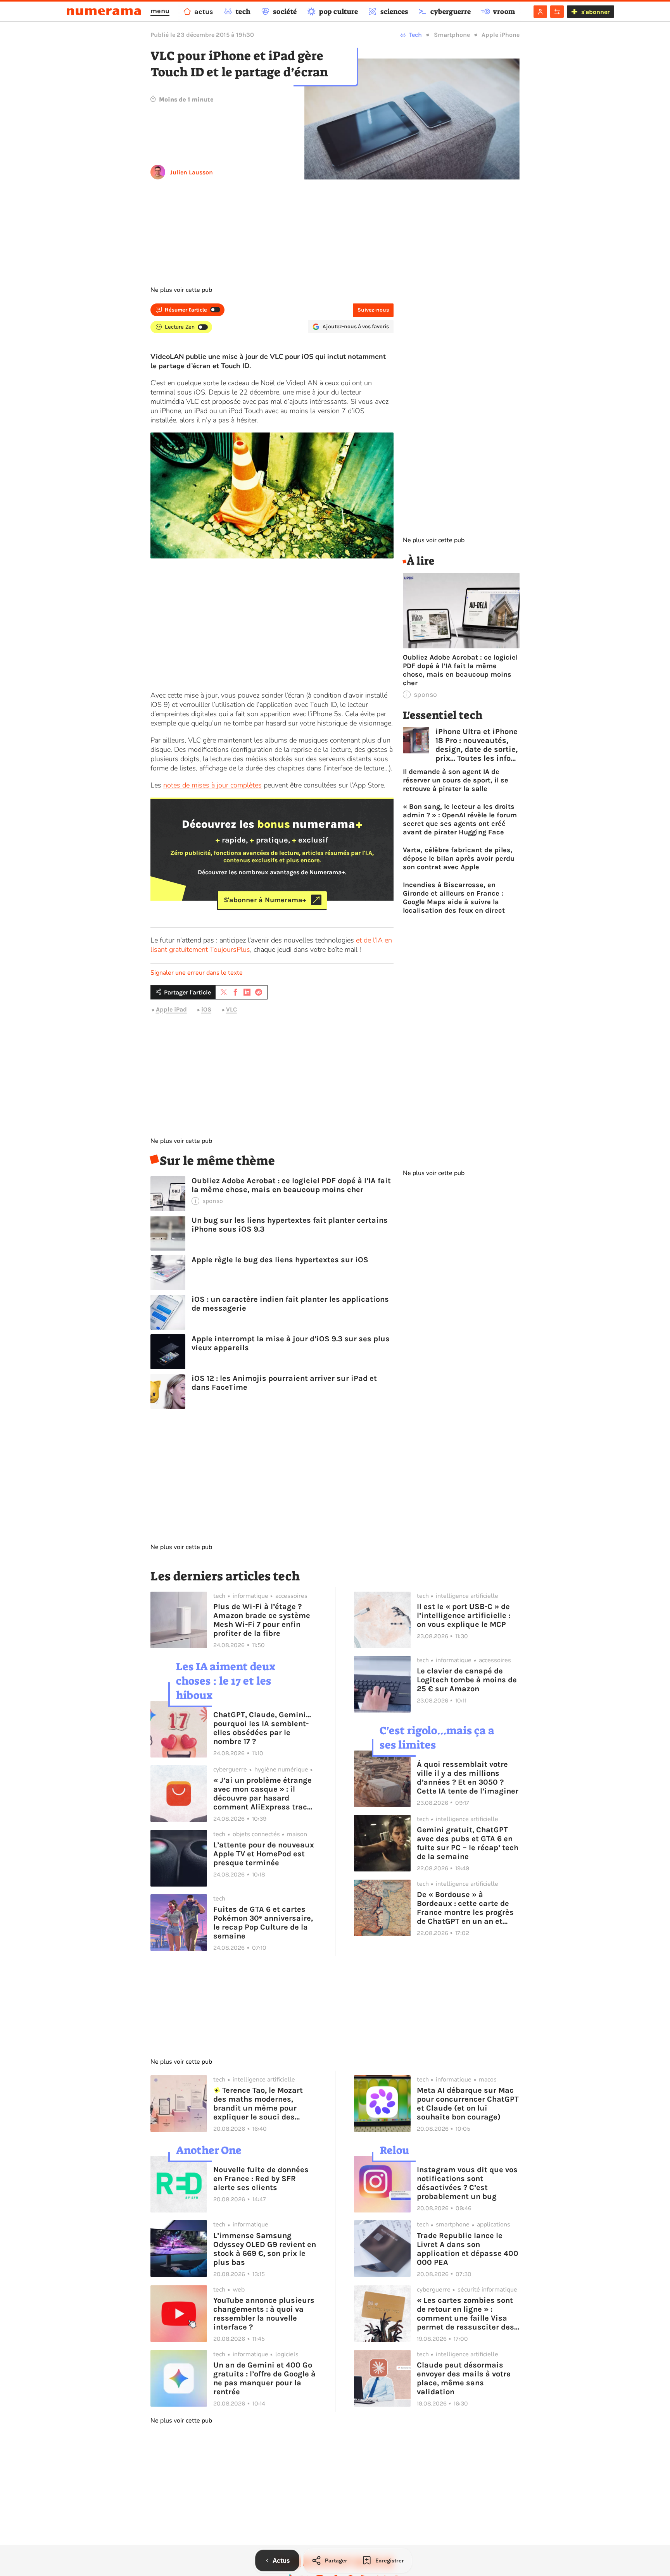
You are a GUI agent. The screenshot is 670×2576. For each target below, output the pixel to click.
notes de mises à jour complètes (212, 785)
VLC (231, 1010)
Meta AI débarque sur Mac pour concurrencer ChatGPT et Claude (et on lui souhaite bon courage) (468, 2104)
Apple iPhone (501, 35)
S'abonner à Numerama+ (265, 900)
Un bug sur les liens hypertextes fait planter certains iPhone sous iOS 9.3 (290, 1225)
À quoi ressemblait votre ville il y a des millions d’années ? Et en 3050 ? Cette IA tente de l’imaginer (468, 1778)
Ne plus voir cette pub (181, 290)
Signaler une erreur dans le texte (197, 973)
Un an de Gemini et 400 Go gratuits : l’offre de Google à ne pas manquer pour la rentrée (264, 2378)
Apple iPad (171, 1010)
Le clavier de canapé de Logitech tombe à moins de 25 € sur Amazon (467, 1680)
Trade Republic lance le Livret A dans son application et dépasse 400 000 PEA (468, 2249)
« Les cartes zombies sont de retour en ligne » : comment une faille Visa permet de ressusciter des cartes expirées (465, 2314)
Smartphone (452, 35)
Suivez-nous (373, 310)
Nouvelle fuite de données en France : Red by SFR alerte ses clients (261, 2179)
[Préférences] (557, 12)
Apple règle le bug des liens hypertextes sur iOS (280, 1260)
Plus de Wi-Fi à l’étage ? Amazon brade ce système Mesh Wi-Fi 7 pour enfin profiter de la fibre (262, 1620)
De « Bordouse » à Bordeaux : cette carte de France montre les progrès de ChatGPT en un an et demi (465, 1908)
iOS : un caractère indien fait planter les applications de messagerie (290, 1304)
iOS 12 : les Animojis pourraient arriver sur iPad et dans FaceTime (284, 1383)
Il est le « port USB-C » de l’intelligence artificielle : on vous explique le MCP (464, 1615)
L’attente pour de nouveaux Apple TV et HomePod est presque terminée (264, 1854)
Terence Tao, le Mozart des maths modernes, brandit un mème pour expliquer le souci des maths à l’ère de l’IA (258, 2104)
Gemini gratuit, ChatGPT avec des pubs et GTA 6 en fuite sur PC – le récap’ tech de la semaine (468, 1843)
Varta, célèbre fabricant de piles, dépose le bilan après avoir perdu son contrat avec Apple (459, 858)
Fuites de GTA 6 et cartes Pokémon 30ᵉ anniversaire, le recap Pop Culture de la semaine (263, 1923)
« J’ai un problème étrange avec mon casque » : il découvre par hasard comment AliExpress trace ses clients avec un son (262, 1794)
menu (160, 11)
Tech (415, 35)
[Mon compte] (540, 12)
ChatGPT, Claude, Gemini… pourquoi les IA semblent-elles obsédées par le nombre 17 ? (262, 1728)
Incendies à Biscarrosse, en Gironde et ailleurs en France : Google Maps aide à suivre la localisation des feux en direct (454, 898)
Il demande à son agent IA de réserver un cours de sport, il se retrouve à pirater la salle (456, 780)
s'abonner (595, 12)
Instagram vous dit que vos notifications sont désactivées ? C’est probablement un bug (467, 2183)
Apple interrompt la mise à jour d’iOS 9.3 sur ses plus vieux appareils (291, 1343)
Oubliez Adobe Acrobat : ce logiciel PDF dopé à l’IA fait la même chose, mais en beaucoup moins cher (291, 1185)
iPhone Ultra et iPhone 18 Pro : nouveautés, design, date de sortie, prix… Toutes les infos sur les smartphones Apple (477, 745)
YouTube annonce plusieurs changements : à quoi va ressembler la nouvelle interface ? (264, 2314)
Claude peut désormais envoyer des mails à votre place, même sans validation (464, 2378)
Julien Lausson (191, 172)
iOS (206, 1010)
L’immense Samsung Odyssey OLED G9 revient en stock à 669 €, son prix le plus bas (265, 2249)
